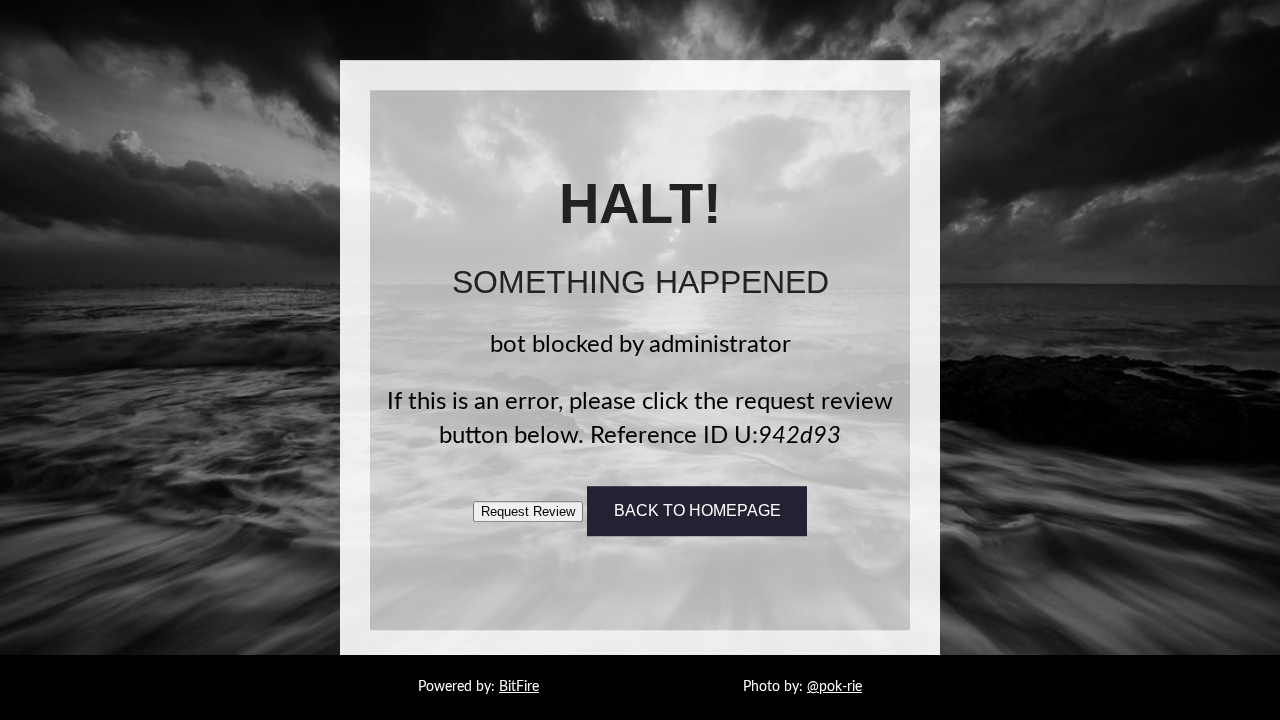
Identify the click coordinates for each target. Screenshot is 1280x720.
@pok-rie (834, 687)
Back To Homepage (697, 510)
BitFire (519, 687)
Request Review (528, 511)
